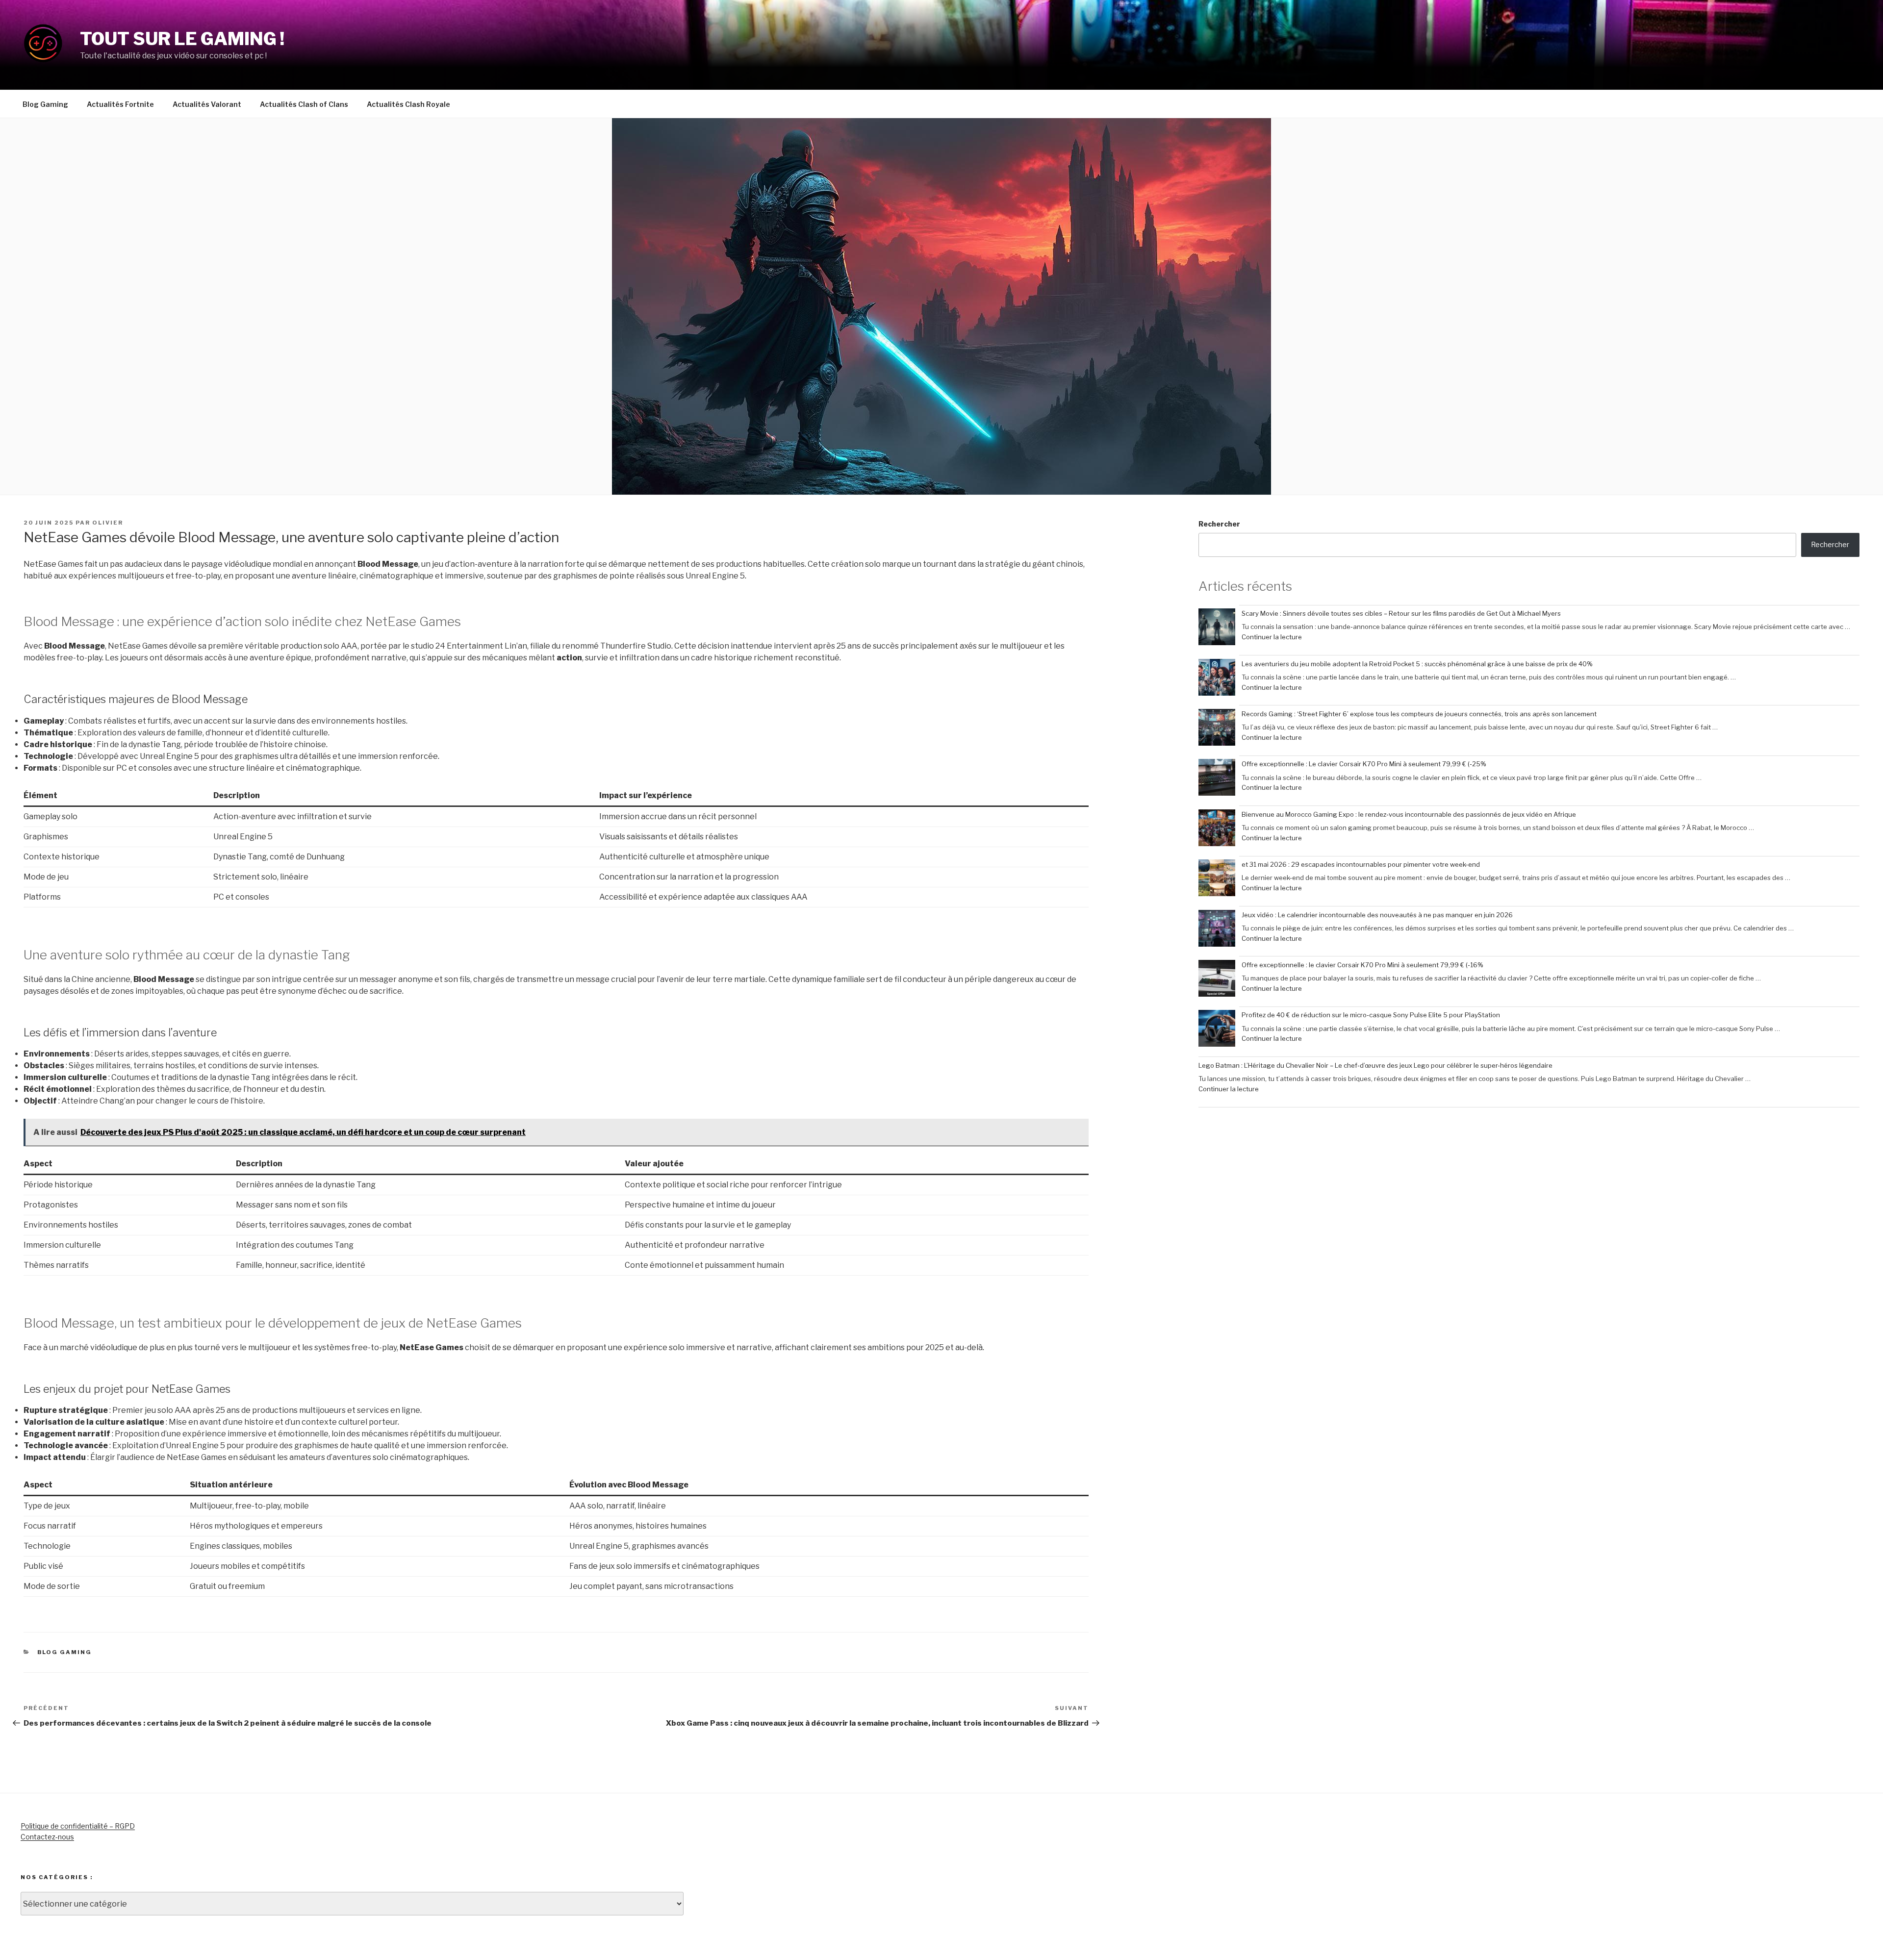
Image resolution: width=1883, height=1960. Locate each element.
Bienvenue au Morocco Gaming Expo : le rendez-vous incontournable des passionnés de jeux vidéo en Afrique (1409, 814)
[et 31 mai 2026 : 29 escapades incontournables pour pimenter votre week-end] (1217, 879)
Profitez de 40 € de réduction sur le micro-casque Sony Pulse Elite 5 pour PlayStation (1371, 1015)
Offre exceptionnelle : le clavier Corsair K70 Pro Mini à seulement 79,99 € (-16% (1362, 965)
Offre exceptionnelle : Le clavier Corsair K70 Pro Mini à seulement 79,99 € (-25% (1364, 764)
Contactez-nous (47, 1837)
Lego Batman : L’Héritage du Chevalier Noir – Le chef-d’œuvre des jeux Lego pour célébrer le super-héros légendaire (1375, 1065)
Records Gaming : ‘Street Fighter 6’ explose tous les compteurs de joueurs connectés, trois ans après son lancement (1419, 714)
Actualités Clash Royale (408, 104)
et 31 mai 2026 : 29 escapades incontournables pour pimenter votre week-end (1361, 864)
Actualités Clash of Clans (304, 104)
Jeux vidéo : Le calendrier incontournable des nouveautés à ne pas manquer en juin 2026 (1377, 915)
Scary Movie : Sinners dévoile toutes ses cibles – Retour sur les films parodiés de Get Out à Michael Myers (1401, 613)
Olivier (108, 523)
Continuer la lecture (1272, 637)
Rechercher (1219, 524)
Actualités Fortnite (120, 104)
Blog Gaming (45, 104)
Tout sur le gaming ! (182, 39)
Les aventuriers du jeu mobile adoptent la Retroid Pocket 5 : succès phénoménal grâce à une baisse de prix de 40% (1417, 664)
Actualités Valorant (207, 104)
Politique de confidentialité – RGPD (78, 1826)
